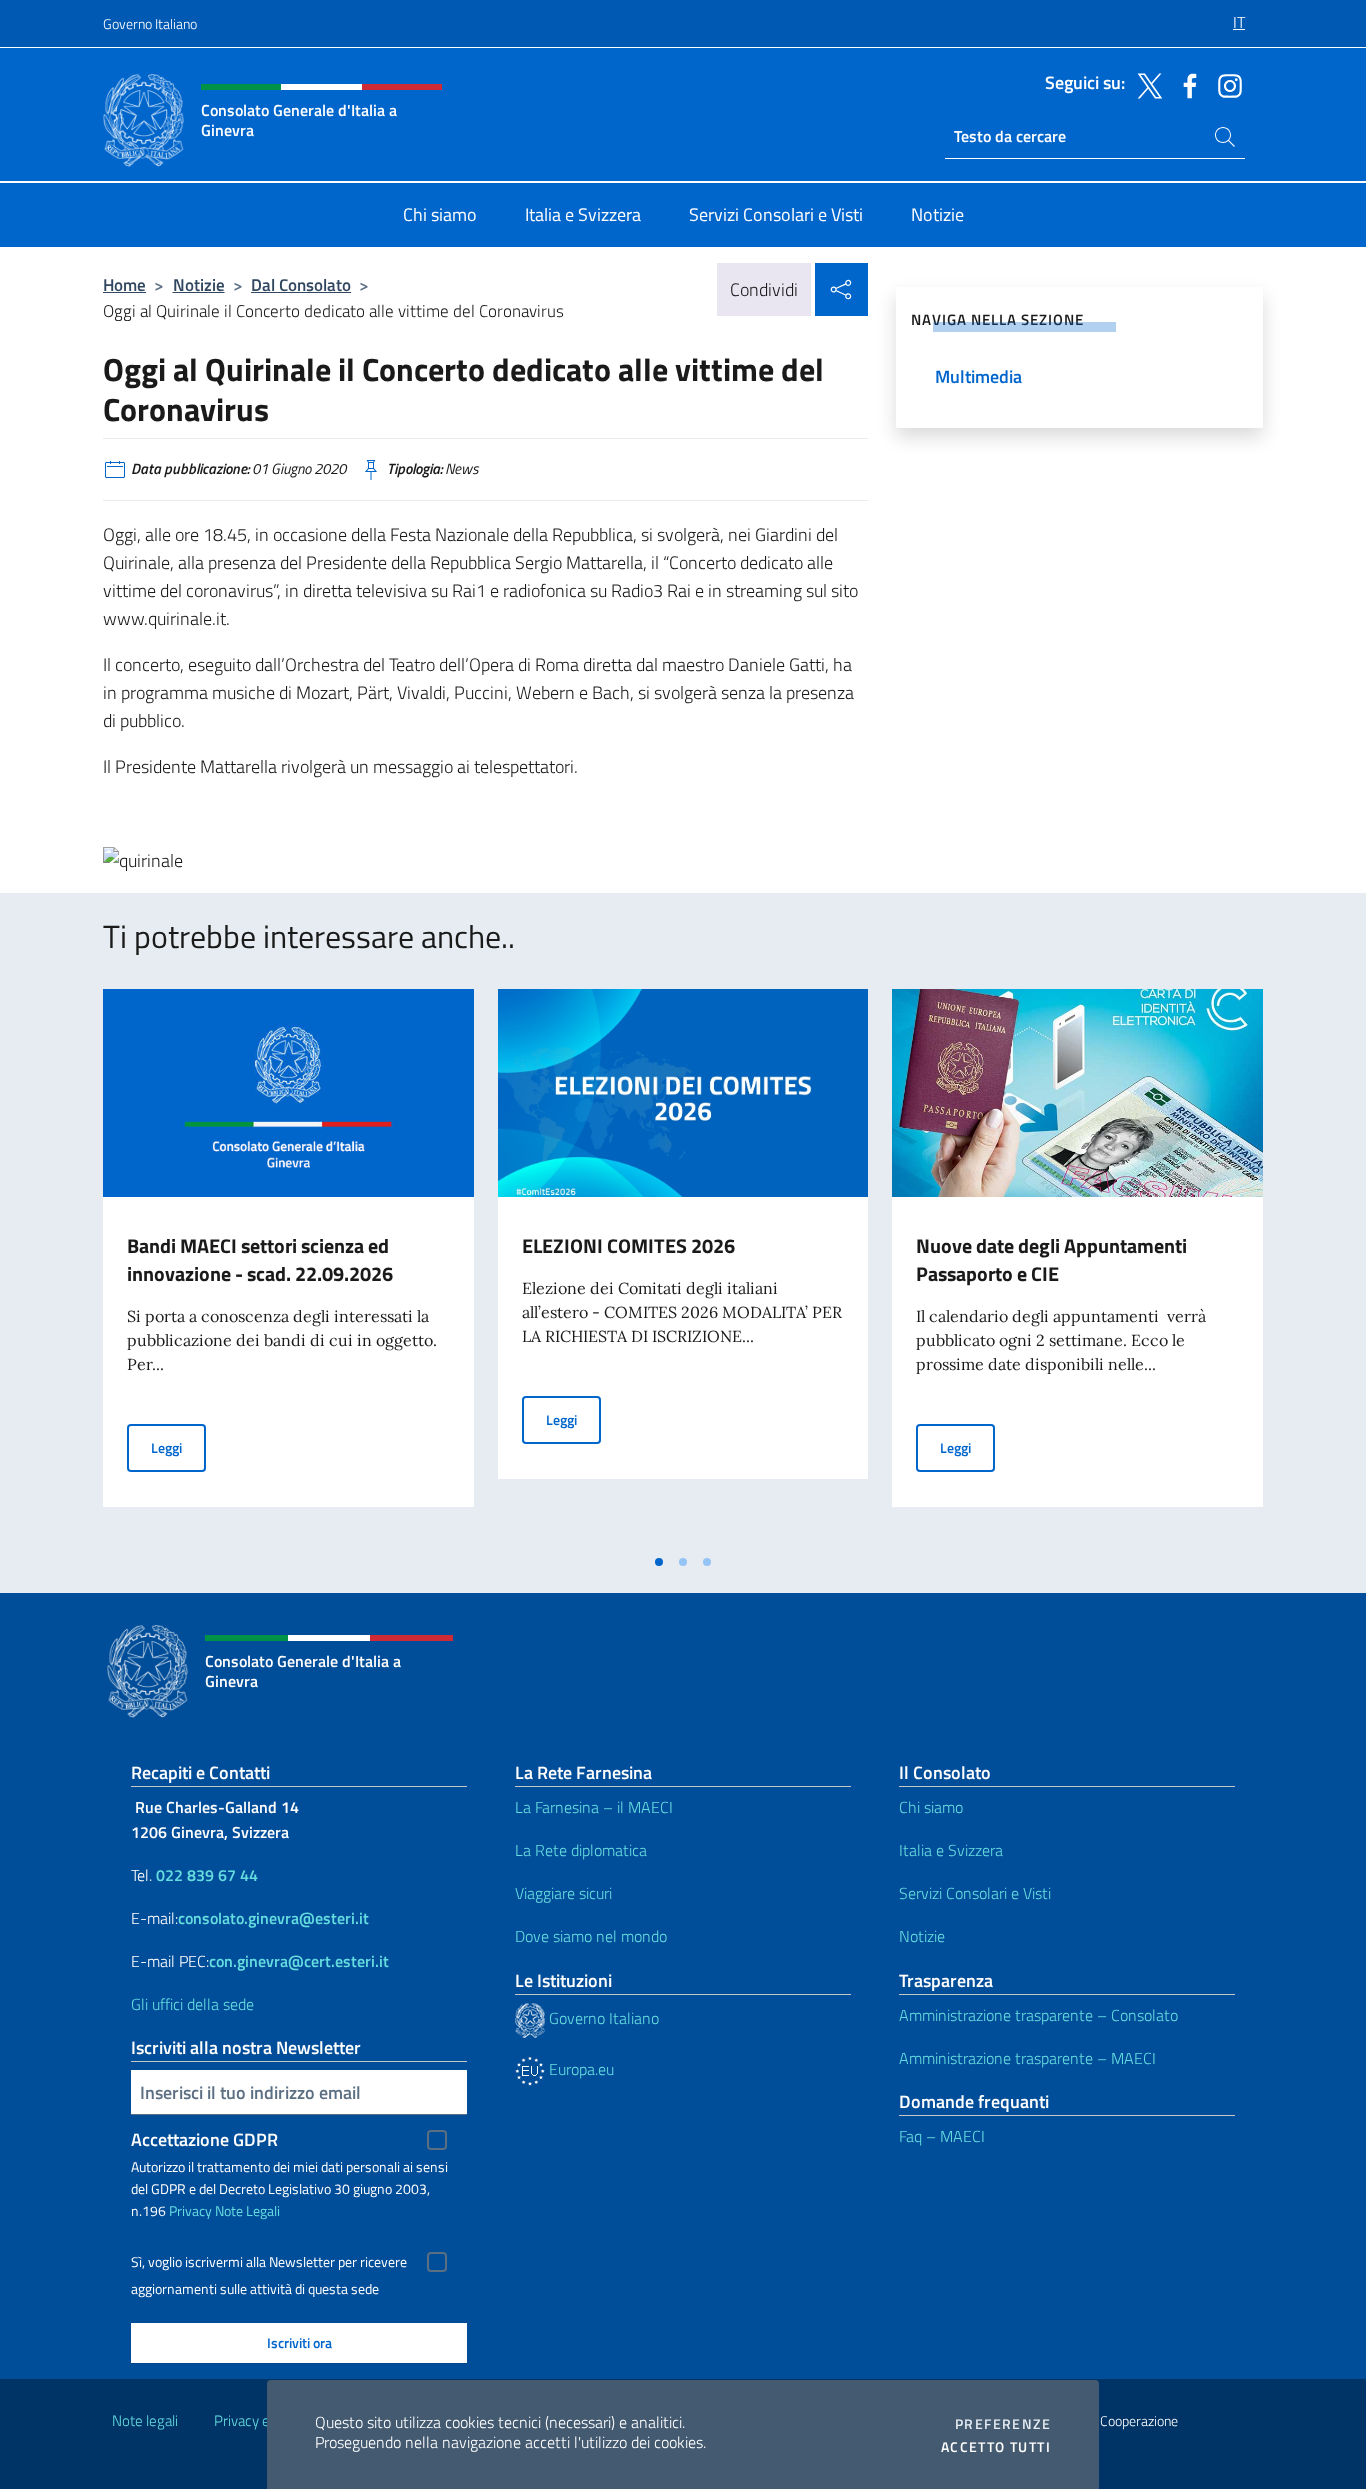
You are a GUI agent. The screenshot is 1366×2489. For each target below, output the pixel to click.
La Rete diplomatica (581, 1850)
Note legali (145, 2420)
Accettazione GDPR (204, 2139)
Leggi (178, 1447)
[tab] (659, 1562)
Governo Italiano (150, 23)
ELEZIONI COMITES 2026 (628, 1245)
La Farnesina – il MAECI (594, 1807)
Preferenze (1003, 2424)
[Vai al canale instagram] (1225, 84)
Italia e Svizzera (951, 1850)
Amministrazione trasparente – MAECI (1027, 2058)
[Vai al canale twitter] (1145, 84)
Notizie (199, 284)
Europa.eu (579, 2069)
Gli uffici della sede (192, 2004)
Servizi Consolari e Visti (975, 1893)
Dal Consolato (301, 284)
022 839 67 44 (207, 1875)
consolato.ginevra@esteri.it (273, 1918)
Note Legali (247, 2210)
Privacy (190, 2210)
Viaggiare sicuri (563, 1893)
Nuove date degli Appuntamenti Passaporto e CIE (1051, 1259)
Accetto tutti (996, 2447)
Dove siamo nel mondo (591, 1936)
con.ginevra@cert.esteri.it (299, 1961)
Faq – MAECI (942, 2136)
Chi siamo (931, 1807)
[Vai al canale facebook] (1185, 84)
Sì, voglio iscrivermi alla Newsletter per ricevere (269, 2262)
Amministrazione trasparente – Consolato (1038, 2015)
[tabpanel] (288, 1266)
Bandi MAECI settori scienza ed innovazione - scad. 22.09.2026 (260, 1259)
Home (124, 284)
